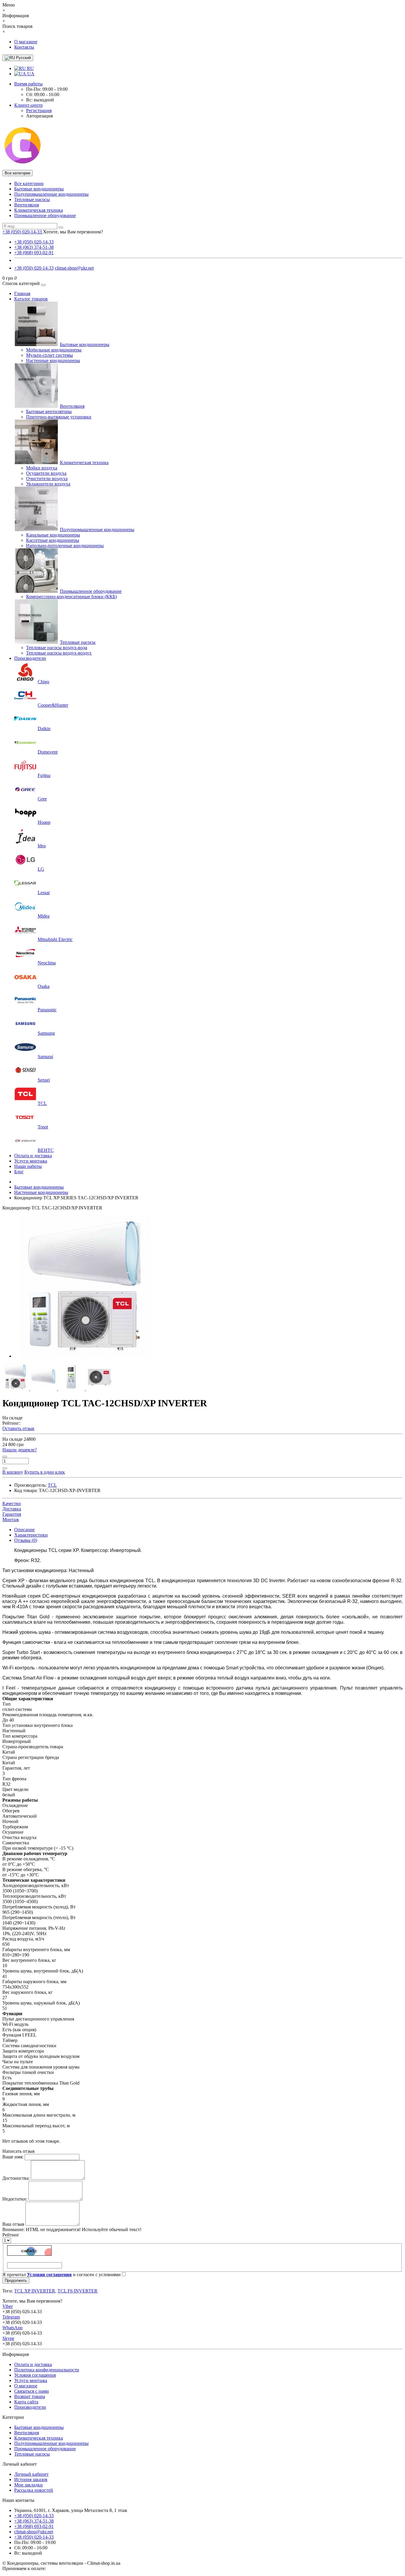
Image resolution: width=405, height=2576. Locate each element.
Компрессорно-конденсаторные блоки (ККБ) (71, 597)
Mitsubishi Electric (55, 939)
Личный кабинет (31, 2474)
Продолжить (16, 2280)
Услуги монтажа (31, 1161)
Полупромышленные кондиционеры (51, 194)
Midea (44, 916)
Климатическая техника (39, 210)
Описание (24, 1530)
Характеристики (31, 1535)
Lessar (44, 893)
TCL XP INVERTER (35, 2291)
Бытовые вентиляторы (49, 411)
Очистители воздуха (47, 479)
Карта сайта (26, 2402)
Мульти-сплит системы (50, 355)
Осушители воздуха (46, 473)
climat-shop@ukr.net (74, 268)
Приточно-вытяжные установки (59, 417)
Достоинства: (16, 2178)
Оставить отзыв (18, 1428)
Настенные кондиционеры (53, 360)
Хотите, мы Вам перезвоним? (73, 232)
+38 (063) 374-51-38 (34, 247)
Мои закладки (28, 2485)
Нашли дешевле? (20, 1450)
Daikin (44, 729)
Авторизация (39, 116)
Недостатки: (15, 2199)
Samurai (45, 1057)
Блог (19, 1172)
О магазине (26, 42)
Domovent (48, 752)
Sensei (44, 1080)
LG (41, 869)
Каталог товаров (31, 299)
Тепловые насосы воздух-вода (57, 648)
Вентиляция (27, 205)
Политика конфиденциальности (47, 2370)
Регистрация (39, 110)
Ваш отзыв (13, 2224)
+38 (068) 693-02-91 (34, 253)
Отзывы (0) (26, 1540)
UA (30, 74)
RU (30, 68)
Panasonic (47, 1010)
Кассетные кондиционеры (53, 540)
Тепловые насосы (32, 199)
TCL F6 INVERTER (78, 2291)
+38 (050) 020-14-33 (34, 242)
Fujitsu (44, 775)
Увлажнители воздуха (48, 484)
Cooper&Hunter (53, 705)
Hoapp (44, 822)
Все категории (29, 183)
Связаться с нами (32, 2391)
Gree (42, 799)
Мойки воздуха (42, 468)
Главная (22, 293)
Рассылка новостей (34, 2490)
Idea (42, 846)
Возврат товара (30, 2396)
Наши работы (28, 1166)
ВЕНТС (46, 1150)
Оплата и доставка (33, 1156)
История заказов (31, 2479)
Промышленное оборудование (45, 215)
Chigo (43, 682)
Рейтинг (11, 2235)
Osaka (44, 986)
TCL (42, 1103)
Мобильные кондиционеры (54, 350)
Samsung (46, 1033)
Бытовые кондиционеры (39, 189)
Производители (30, 658)
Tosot (43, 1127)
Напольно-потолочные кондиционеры (65, 546)
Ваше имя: (13, 2157)
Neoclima (47, 963)
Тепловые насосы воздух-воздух (59, 653)
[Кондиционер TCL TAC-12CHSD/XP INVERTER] (85, 1356)
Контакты (24, 47)
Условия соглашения (35, 2375)
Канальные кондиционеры (53, 535)
